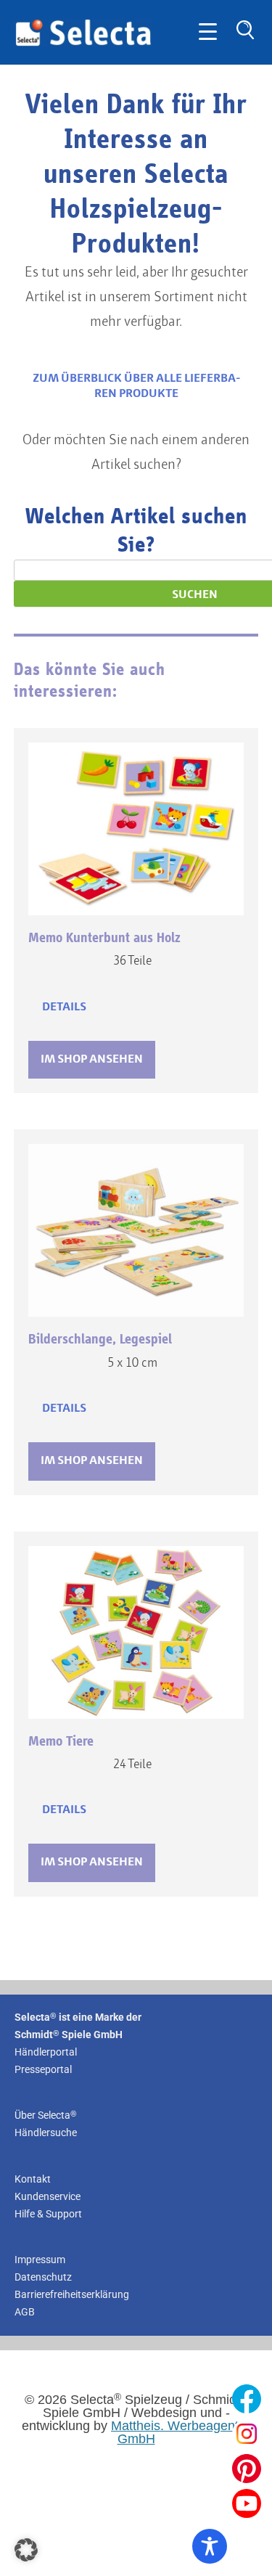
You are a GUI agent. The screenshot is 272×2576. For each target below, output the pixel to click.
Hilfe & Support (48, 2214)
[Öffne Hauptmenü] (208, 32)
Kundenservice (48, 2196)
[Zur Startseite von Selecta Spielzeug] (83, 44)
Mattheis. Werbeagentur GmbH (181, 2432)
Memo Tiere (61, 1741)
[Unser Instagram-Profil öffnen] (247, 2434)
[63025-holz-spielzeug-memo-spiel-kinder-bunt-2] (136, 829)
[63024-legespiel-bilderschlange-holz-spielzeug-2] (136, 1230)
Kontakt (33, 2179)
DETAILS (64, 1007)
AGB (25, 2312)
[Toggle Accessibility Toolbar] (210, 2546)
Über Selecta (46, 2115)
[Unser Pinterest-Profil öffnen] (247, 2469)
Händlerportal (46, 2052)
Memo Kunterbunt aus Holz (104, 938)
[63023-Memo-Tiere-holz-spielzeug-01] (136, 1632)
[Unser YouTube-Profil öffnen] (247, 2503)
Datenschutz (43, 2277)
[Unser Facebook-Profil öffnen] (247, 2399)
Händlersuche (46, 2133)
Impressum (40, 2260)
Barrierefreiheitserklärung (72, 2294)
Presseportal (43, 2069)
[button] (26, 2550)
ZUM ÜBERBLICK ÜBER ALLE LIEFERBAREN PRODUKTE (136, 386)
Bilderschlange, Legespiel (100, 1339)
